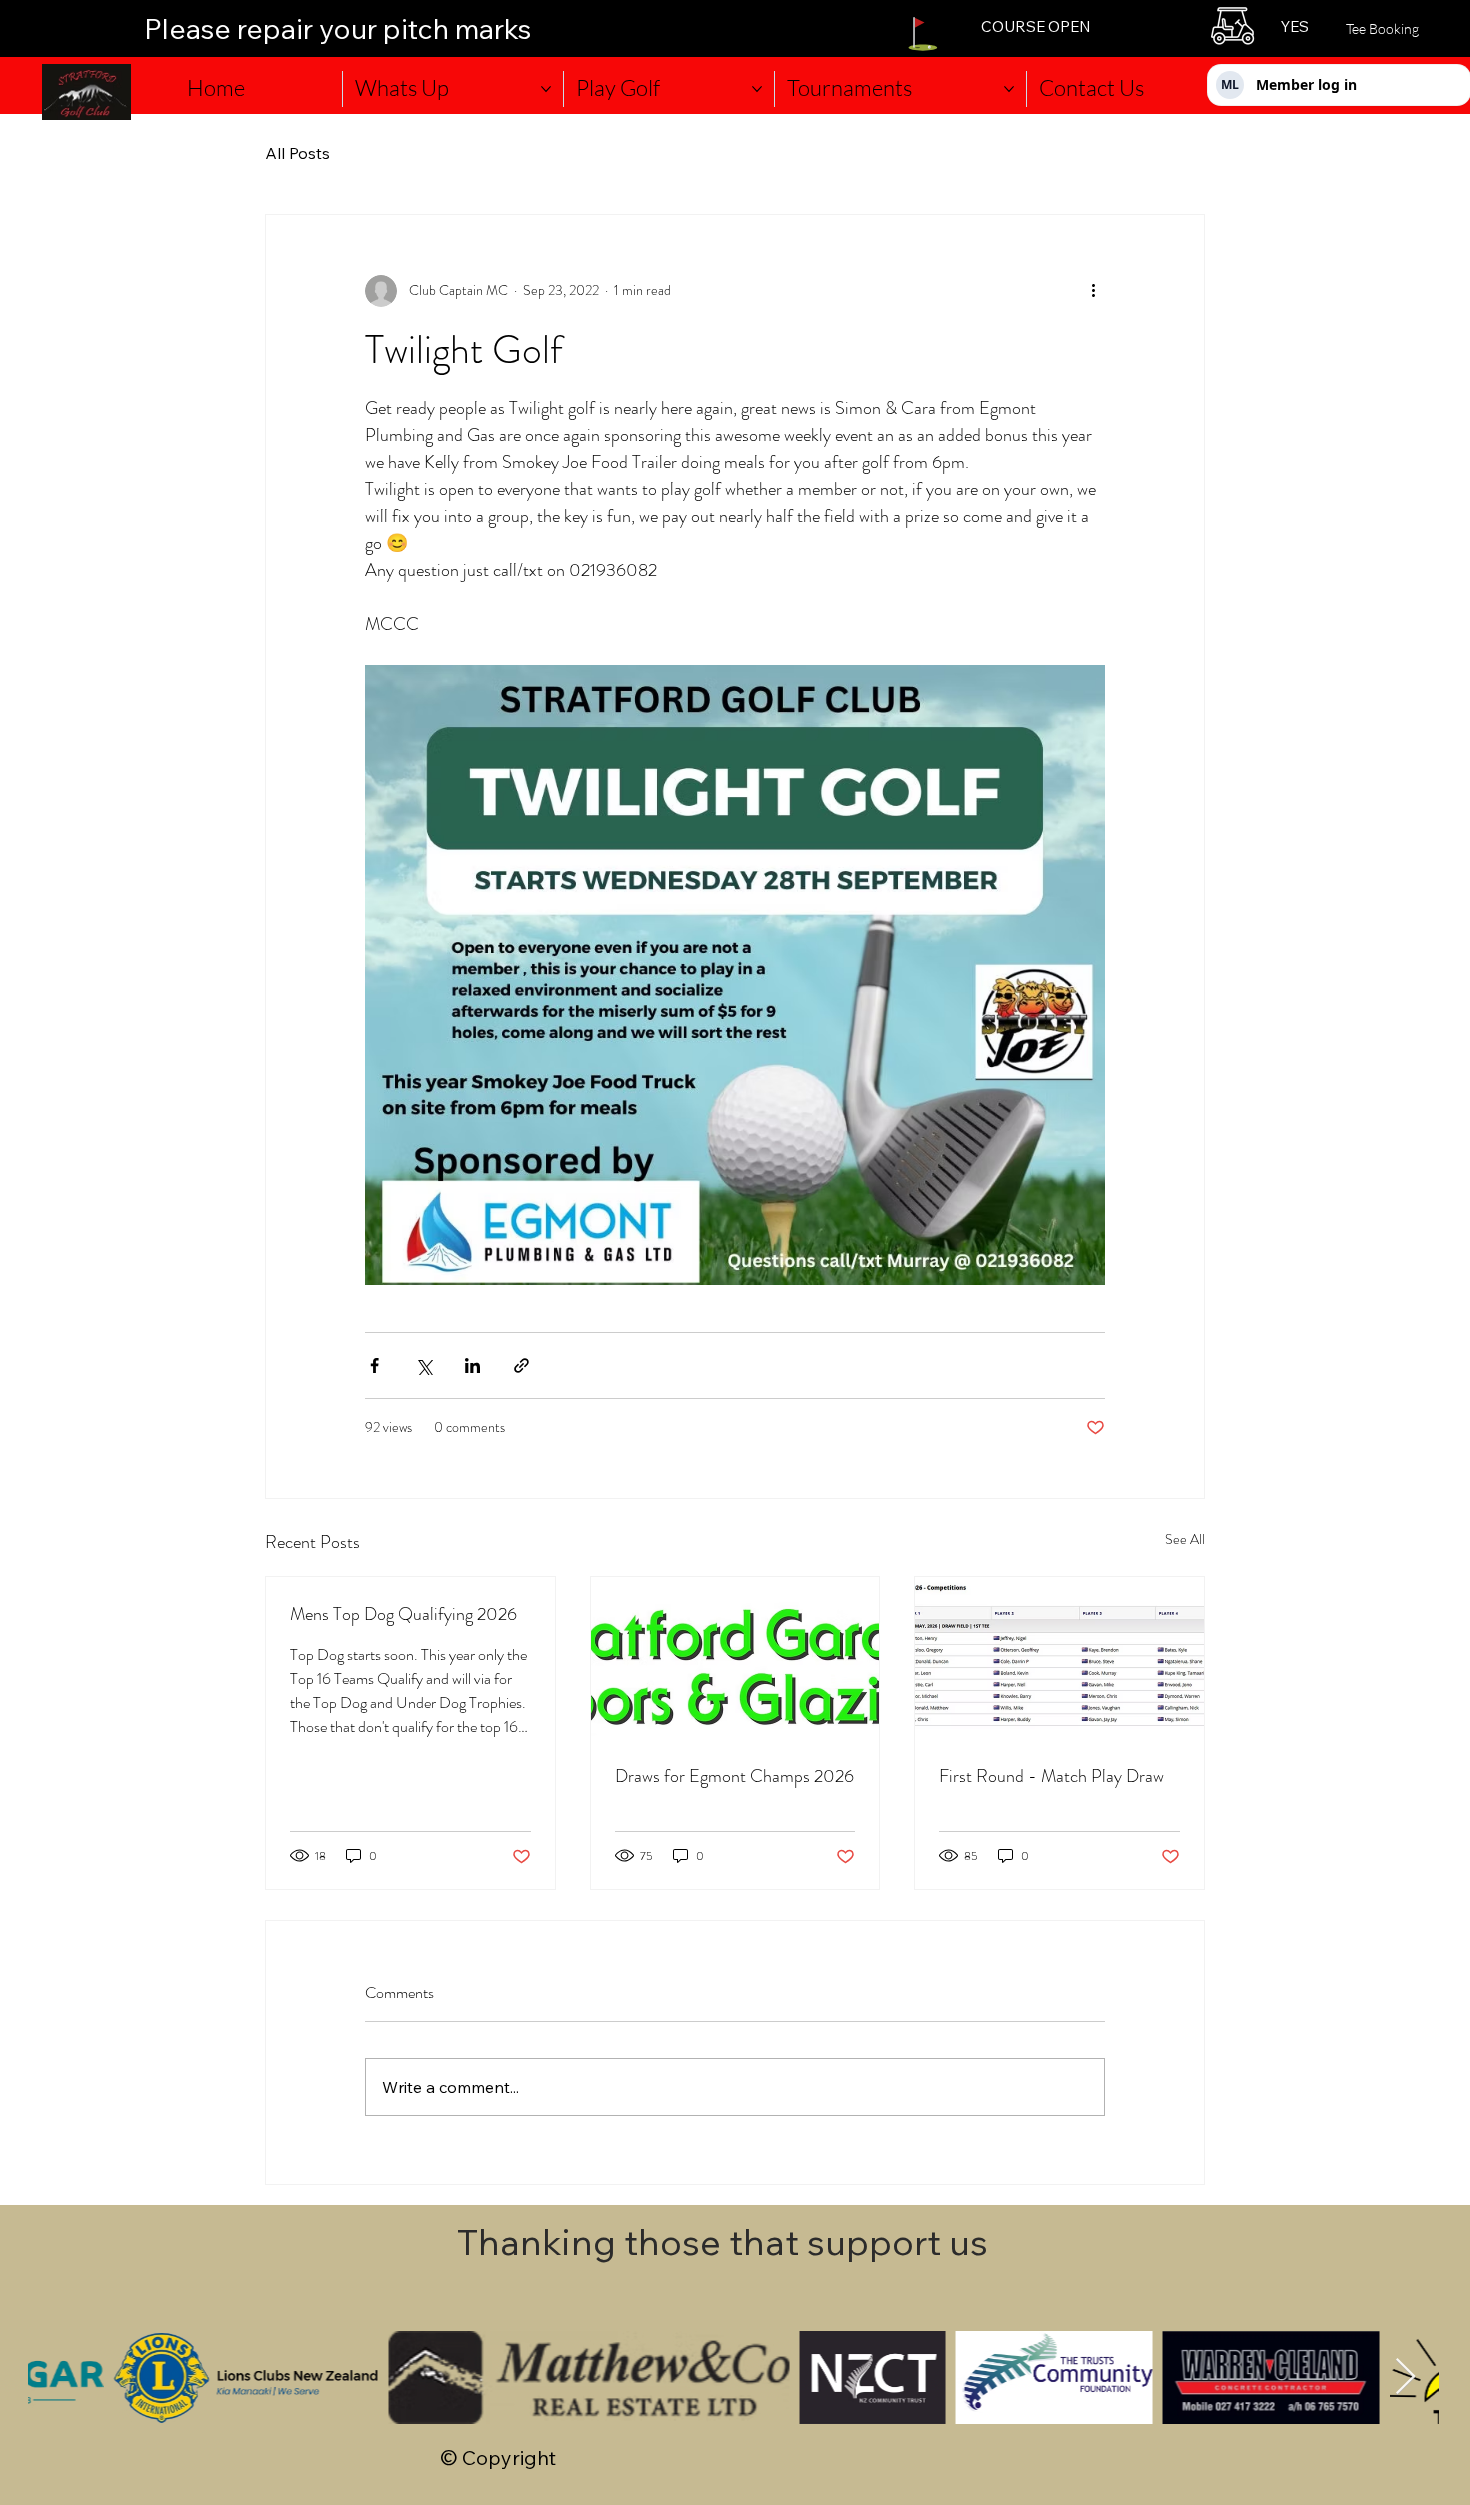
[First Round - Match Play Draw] (1059, 1658)
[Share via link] (521, 1365)
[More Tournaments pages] (1009, 89)
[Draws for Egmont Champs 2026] (735, 1658)
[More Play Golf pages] (757, 89)
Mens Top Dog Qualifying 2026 (403, 1614)
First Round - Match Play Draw (1051, 1776)
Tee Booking (1382, 28)
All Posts (297, 153)
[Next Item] (1405, 2377)
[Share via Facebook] (374, 1365)
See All (1185, 1539)
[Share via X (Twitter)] (423, 1365)
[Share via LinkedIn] (472, 1365)
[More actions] (1093, 291)
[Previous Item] (62, 2377)
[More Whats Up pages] (546, 89)
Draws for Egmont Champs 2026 (734, 1776)
